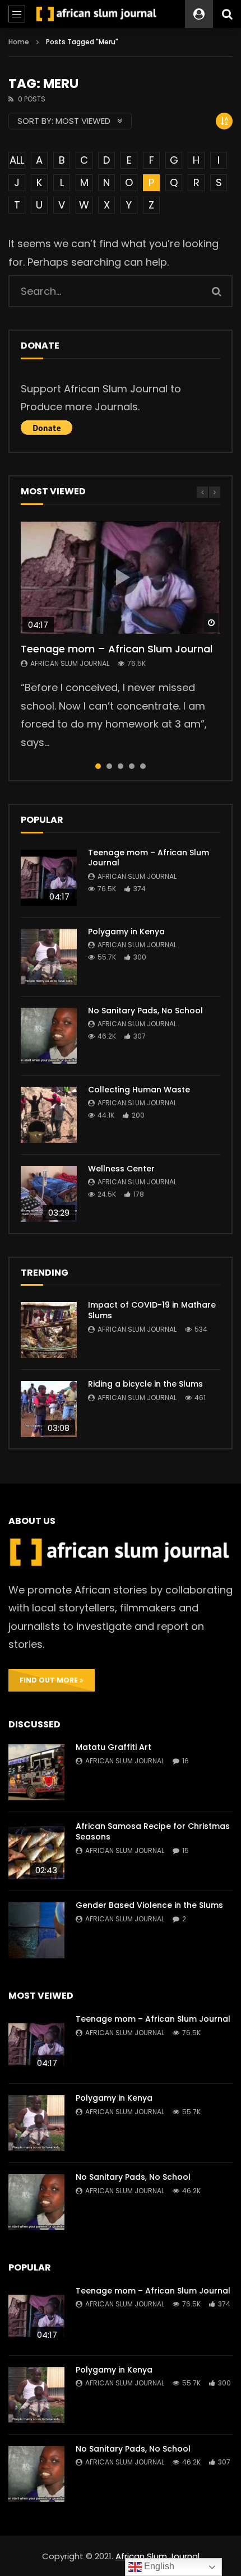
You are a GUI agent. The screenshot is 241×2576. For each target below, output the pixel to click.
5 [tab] (143, 766)
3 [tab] (121, 766)
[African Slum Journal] (97, 14)
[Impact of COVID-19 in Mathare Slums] (49, 1330)
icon (121, 577)
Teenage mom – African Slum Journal (117, 649)
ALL (17, 160)
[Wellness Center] (49, 1194)
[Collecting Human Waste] (49, 1115)
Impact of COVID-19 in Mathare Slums (152, 1310)
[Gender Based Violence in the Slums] (36, 1930)
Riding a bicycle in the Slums (145, 1384)
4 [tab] (132, 766)
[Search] (227, 14)
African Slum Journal (70, 663)
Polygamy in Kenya (126, 932)
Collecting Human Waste (139, 1090)
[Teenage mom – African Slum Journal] (49, 878)
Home (19, 42)
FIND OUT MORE (50, 1680)
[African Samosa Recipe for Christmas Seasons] (36, 1851)
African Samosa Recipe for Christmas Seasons (153, 1831)
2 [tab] (109, 766)
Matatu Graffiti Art (113, 1747)
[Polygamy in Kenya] (49, 957)
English (158, 2566)
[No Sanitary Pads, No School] (49, 1036)
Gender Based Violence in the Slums (149, 1905)
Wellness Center (121, 1169)
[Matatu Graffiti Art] (36, 1772)
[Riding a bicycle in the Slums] (49, 1409)
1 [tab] (98, 766)
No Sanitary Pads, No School (145, 1011)
